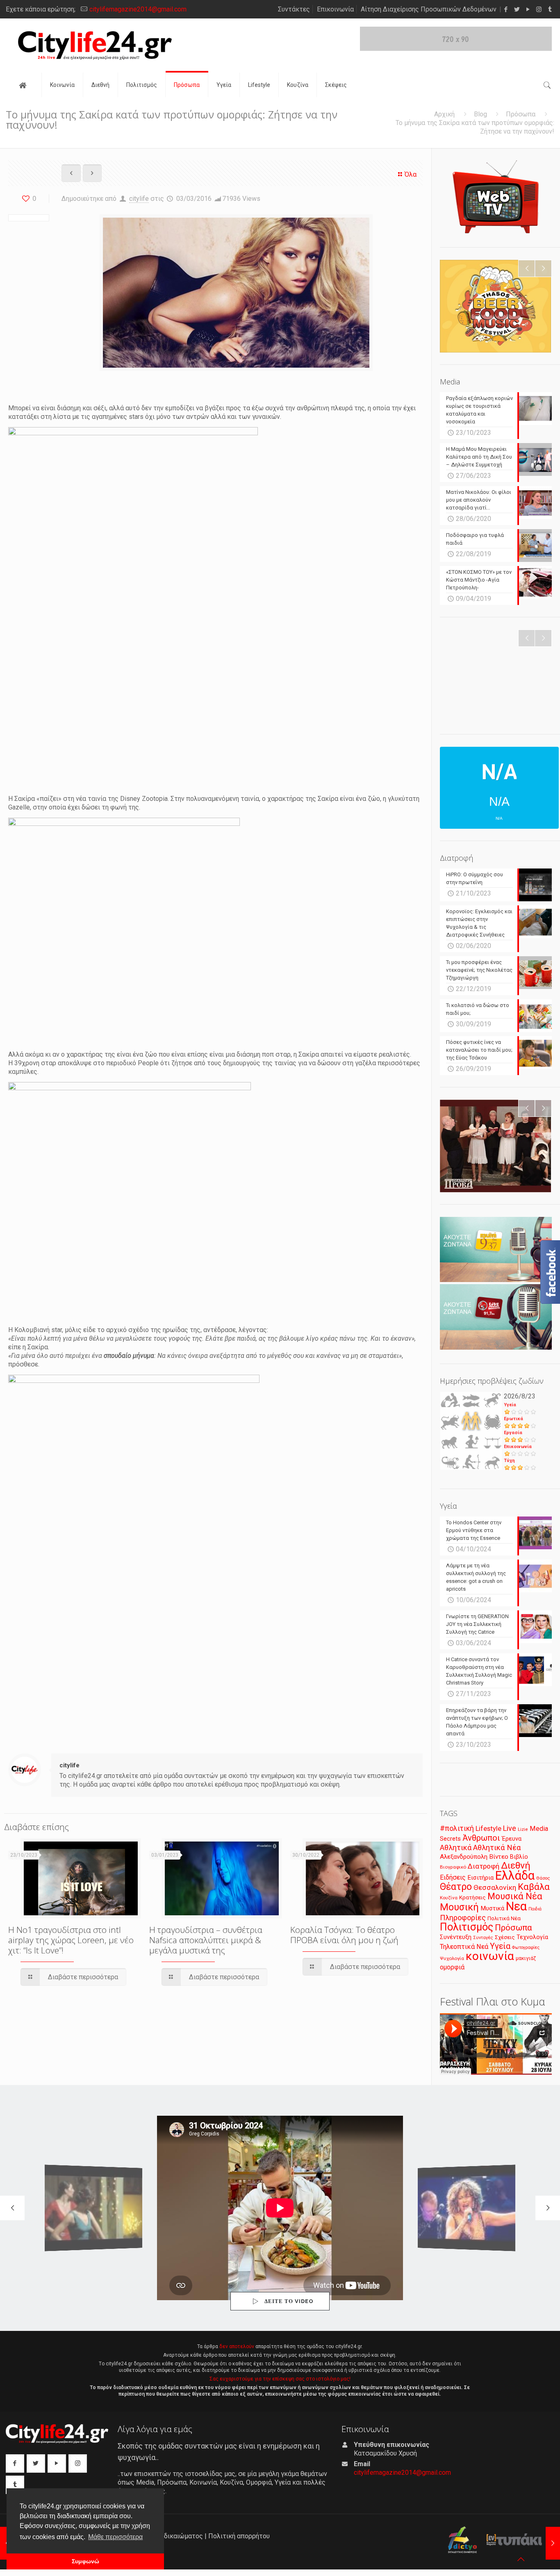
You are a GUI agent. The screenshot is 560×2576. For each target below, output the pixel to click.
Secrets (450, 1839)
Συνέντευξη (456, 1937)
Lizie (523, 1829)
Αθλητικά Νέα (497, 1847)
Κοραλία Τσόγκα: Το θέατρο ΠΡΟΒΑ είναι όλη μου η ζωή (344, 1935)
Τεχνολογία (532, 1937)
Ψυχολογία (452, 1958)
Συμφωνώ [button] (85, 2561)
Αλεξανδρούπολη (464, 1857)
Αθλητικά (456, 1847)
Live (510, 1828)
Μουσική (459, 1907)
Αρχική (444, 114)
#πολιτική (457, 1828)
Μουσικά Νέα (515, 1896)
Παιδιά (535, 1909)
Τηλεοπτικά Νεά (464, 1947)
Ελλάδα (515, 1876)
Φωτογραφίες (526, 1947)
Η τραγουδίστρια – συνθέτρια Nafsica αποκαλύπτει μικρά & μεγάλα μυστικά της (206, 1940)
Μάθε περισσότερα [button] (115, 2537)
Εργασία (513, 1433)
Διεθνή (516, 1865)
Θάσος (543, 1878)
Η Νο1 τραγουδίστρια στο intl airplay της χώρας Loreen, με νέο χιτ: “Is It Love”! (71, 1940)
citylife (139, 199)
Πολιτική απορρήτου (239, 2536)
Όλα (411, 174)
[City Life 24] (95, 45)
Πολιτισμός (467, 1927)
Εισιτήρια (480, 1878)
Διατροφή (484, 1866)
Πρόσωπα (521, 114)
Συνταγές (483, 1938)
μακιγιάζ (526, 1958)
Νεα (516, 1906)
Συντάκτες (294, 9)
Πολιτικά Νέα (504, 1918)
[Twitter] (517, 9)
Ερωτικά (513, 1419)
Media (539, 1829)
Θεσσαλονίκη (495, 1887)
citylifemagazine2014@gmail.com (138, 9)
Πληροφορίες (463, 1918)
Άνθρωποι (481, 1838)
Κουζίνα (449, 1898)
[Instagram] (539, 9)
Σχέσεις (505, 1937)
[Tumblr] (550, 9)
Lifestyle (488, 1829)
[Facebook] (506, 9)
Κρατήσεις (472, 1897)
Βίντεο (499, 1857)
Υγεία (510, 1405)
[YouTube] (528, 9)
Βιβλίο (519, 1857)
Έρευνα (512, 1839)
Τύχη (509, 1461)
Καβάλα (534, 1887)
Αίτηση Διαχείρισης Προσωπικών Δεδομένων (429, 9)
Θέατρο (456, 1887)
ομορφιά (452, 1967)
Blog (480, 114)
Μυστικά (492, 1908)
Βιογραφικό (453, 1867)
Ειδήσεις (453, 1877)
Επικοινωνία (335, 9)
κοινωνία (490, 1956)
